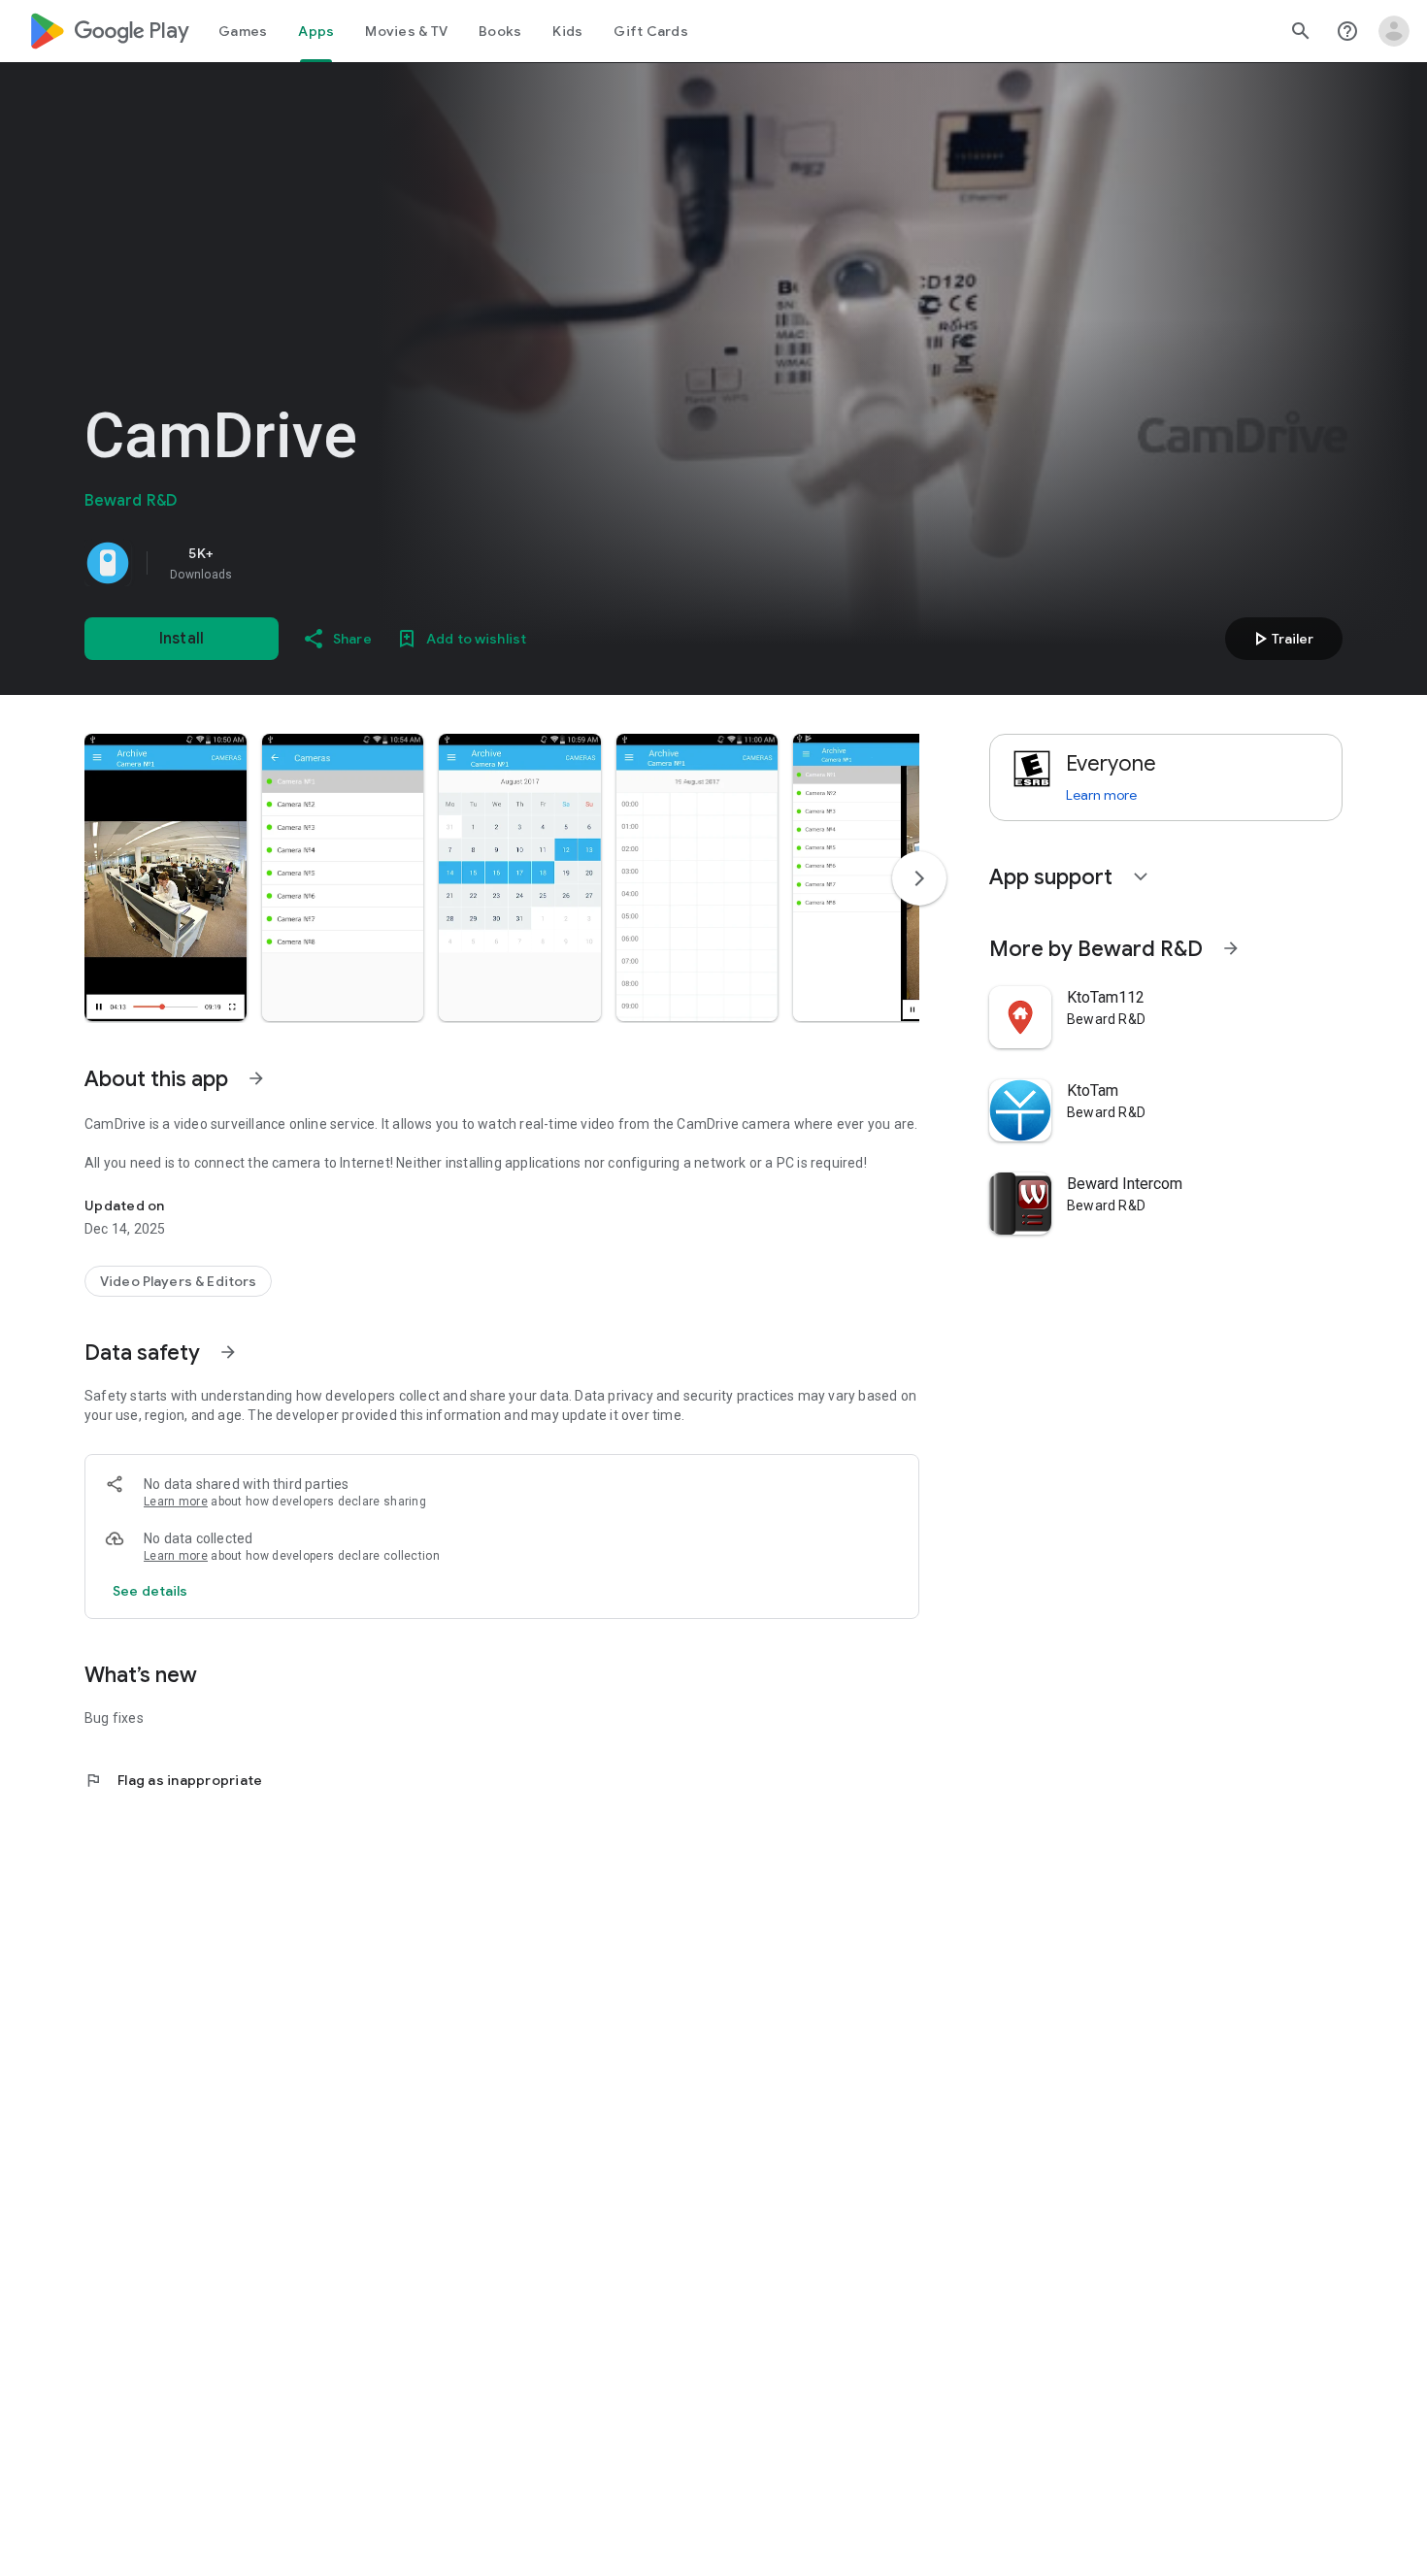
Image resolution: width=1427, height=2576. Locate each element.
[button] (166, 877)
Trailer (1281, 639)
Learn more (176, 1502)
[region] (356, 563)
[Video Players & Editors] (178, 1281)
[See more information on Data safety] (228, 1352)
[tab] (243, 31)
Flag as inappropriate (173, 1780)
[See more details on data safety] (150, 1591)
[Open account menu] (1394, 31)
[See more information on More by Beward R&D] (1231, 948)
